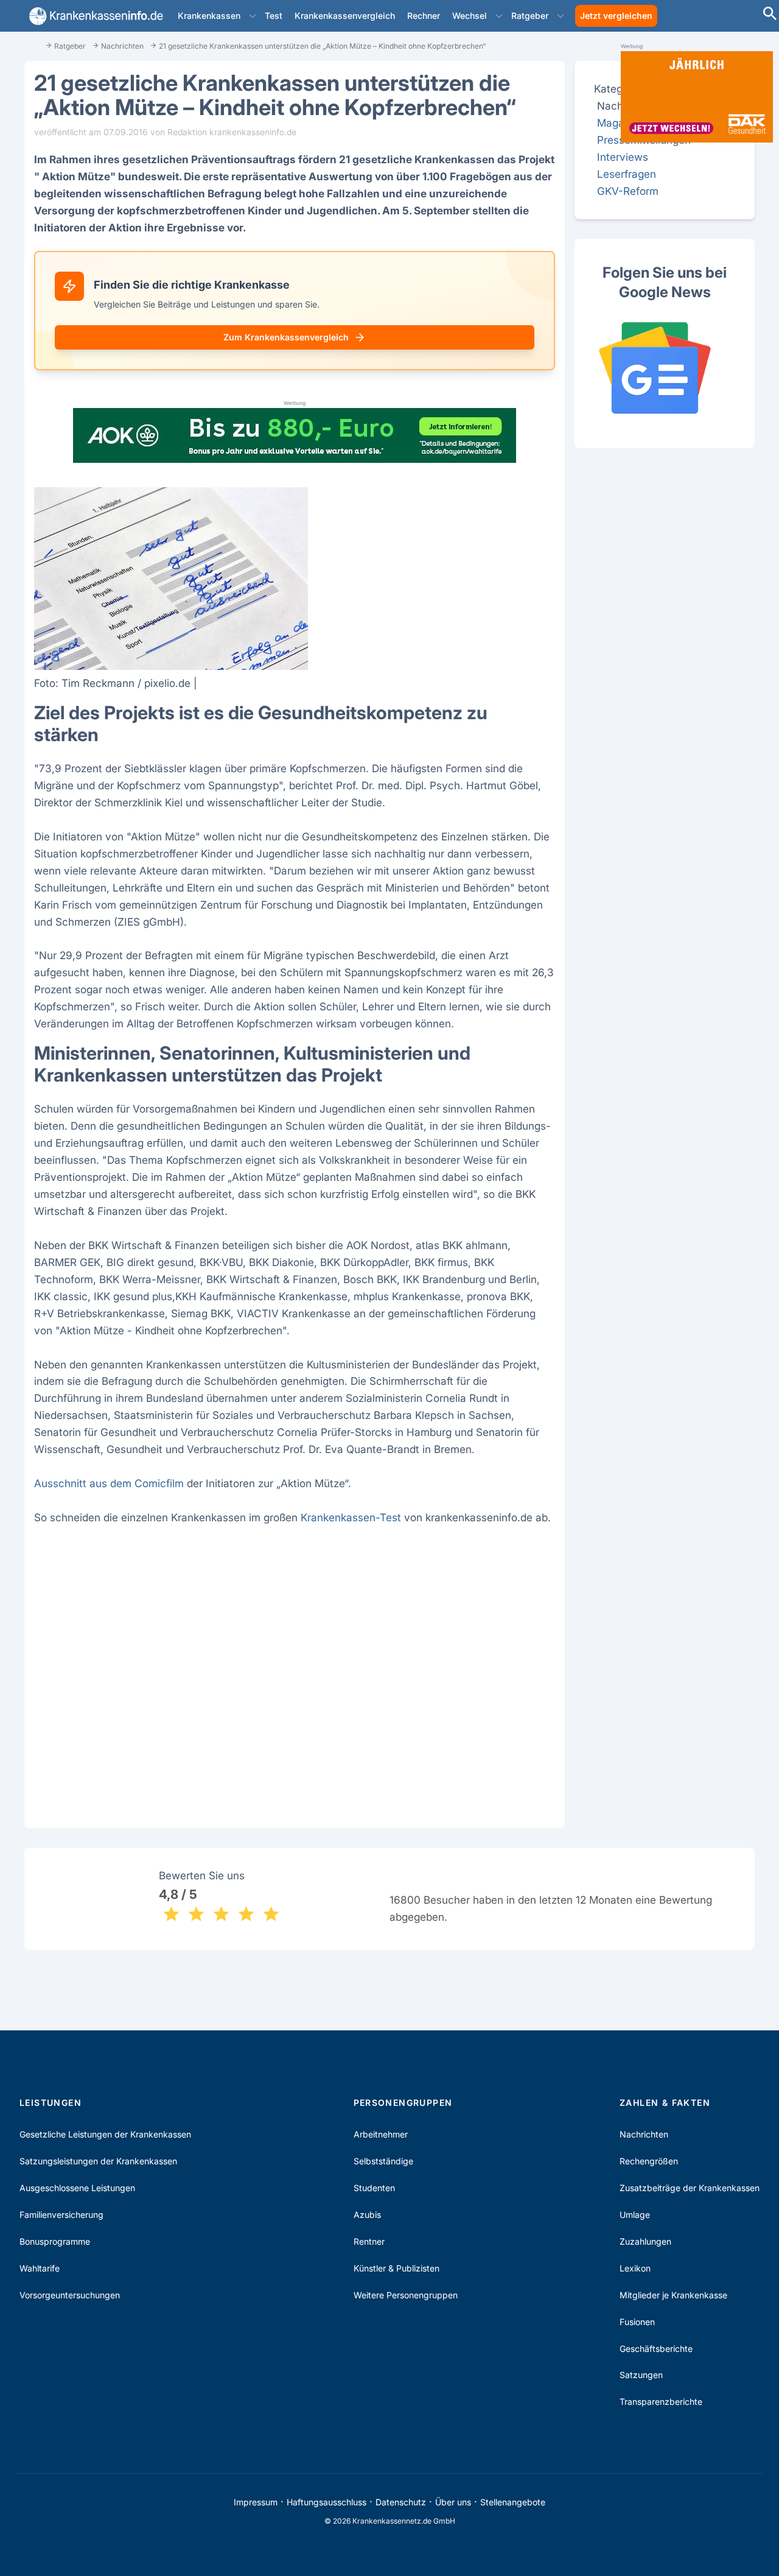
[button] (253, 16)
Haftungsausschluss (327, 2502)
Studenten (374, 2188)
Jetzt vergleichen (616, 16)
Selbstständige (383, 2161)
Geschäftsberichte (656, 2349)
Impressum (256, 2502)
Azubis (367, 2215)
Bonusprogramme (55, 2241)
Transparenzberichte (661, 2402)
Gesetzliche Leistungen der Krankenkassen (105, 2134)
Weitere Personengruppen (406, 2295)
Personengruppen (403, 2103)
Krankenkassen (209, 16)
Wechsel (470, 16)
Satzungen (641, 2375)
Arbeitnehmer (381, 2134)
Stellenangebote (513, 2502)
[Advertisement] (295, 1661)
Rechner (424, 16)
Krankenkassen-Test (351, 1517)
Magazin (618, 123)
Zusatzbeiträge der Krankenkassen (690, 2188)
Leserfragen (627, 174)
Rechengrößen (649, 2161)
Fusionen (637, 2322)
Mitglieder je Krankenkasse (673, 2295)
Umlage (635, 2215)
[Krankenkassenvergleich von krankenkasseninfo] (94, 16)
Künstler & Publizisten (396, 2268)
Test (274, 16)
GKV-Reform (628, 191)
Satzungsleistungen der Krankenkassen (98, 2161)
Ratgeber (530, 16)
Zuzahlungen (645, 2241)
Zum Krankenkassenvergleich (286, 337)
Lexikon (635, 2268)
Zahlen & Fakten (665, 2103)
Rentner (369, 2241)
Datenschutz (401, 2502)
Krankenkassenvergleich (345, 16)
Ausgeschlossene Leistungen (77, 2188)
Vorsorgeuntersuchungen (70, 2295)
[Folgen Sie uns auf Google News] (665, 368)
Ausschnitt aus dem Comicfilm (109, 1483)
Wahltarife (40, 2268)
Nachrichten (644, 2134)
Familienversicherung (61, 2215)
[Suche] (770, 15)
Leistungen (51, 2103)
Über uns (453, 2502)
